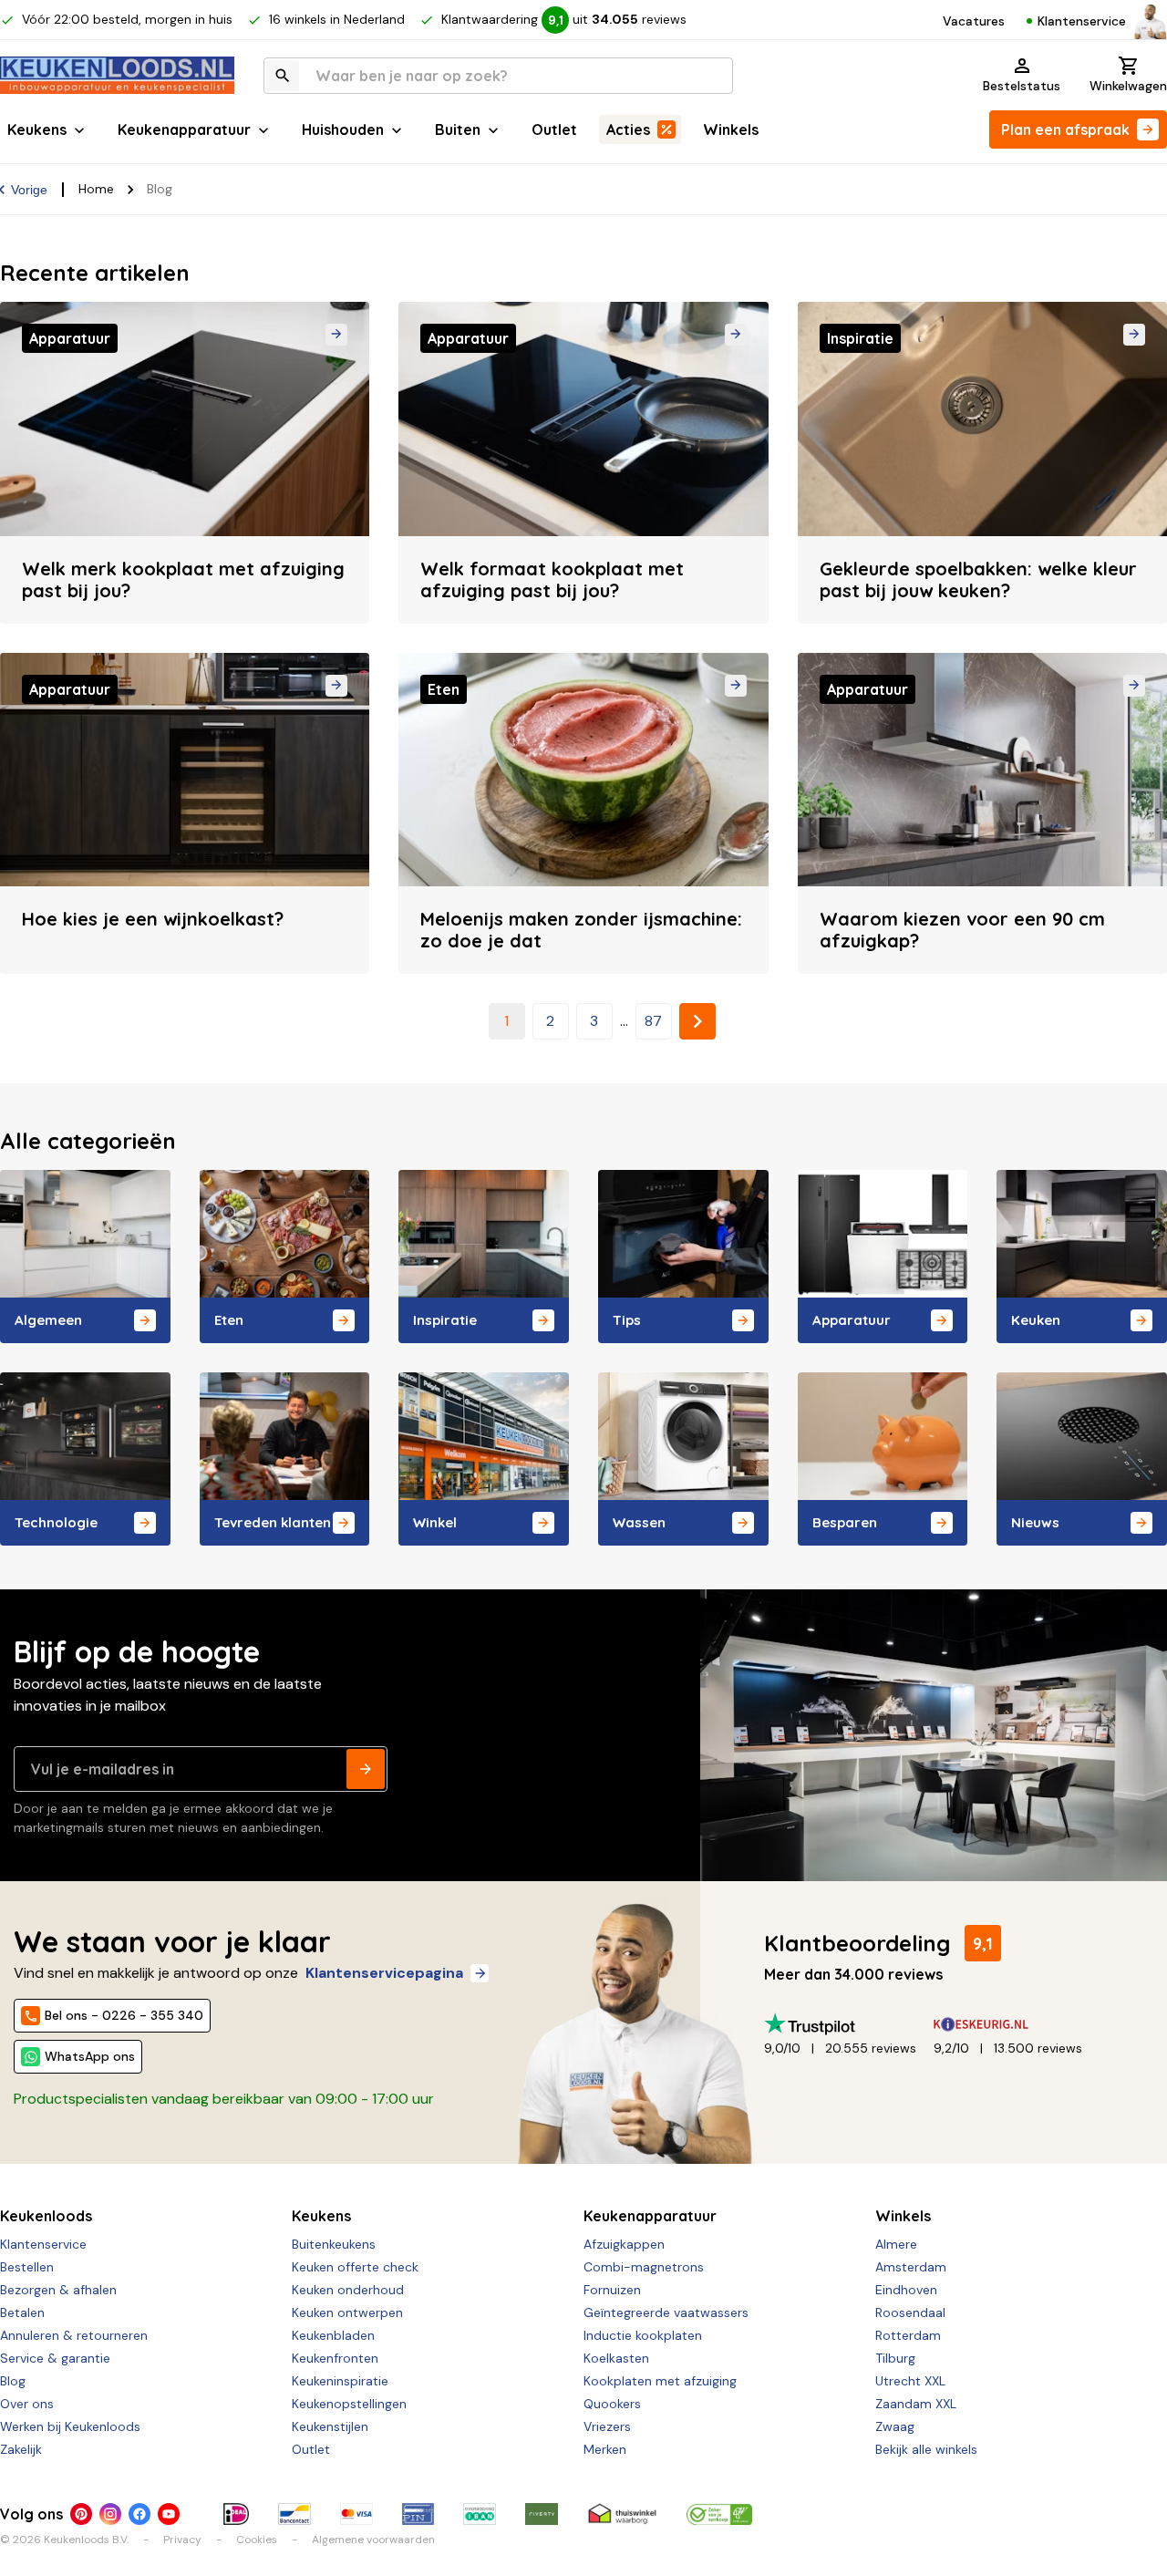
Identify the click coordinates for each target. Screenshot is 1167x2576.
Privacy (182, 2540)
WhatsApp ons (90, 2056)
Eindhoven (906, 2290)
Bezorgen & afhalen (58, 2290)
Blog (13, 2381)
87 (653, 1021)
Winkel (435, 1522)
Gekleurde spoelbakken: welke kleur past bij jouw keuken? (978, 579)
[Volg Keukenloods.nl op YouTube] (169, 2514)
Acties (628, 129)
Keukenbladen (333, 2335)
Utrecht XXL (910, 2381)
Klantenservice (1082, 21)
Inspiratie (445, 1320)
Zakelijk (21, 2449)
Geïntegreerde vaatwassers (666, 2312)
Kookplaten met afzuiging (660, 2381)
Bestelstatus (1022, 86)
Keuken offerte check (355, 2267)
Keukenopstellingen (349, 2404)
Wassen (639, 1522)
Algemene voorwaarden (373, 2540)
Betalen (22, 2312)
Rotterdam (908, 2335)
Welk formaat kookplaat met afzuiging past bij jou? (552, 579)
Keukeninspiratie (340, 2381)
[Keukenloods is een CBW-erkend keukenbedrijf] (719, 2514)
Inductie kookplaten (643, 2335)
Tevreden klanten (273, 1522)
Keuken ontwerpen (347, 2312)
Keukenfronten (335, 2358)
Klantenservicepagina (384, 1973)
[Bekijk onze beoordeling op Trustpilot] (849, 2024)
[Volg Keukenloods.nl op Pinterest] (81, 2514)
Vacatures (974, 21)
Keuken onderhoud (348, 2290)
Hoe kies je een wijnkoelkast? (153, 919)
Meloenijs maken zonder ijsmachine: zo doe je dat (581, 930)
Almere (896, 2244)
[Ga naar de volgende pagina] (697, 1021)
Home (96, 189)
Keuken (1036, 1320)
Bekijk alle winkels (926, 2449)
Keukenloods (46, 2216)
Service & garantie (55, 2358)
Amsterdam (911, 2267)
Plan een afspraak (1065, 129)
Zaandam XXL (916, 2404)
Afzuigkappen (624, 2244)
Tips (627, 1320)
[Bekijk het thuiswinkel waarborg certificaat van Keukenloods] (622, 2514)
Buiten (458, 129)
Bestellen (27, 2267)
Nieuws (1035, 1522)
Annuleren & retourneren (74, 2335)
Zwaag (895, 2426)
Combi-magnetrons (644, 2267)
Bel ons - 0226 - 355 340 (124, 2015)
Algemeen (48, 1320)
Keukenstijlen (330, 2426)
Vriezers (607, 2426)
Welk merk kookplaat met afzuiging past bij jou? (183, 579)
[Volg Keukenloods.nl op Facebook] (139, 2514)
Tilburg (895, 2358)
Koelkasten (616, 2358)
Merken (605, 2449)
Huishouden (343, 129)
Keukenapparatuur (184, 129)
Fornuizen (612, 2290)
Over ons (27, 2404)
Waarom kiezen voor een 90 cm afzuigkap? (962, 930)
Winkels (731, 129)
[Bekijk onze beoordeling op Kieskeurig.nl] (1018, 2024)
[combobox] (498, 76)
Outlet (554, 129)
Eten (229, 1320)
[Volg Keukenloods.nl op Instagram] (110, 2514)
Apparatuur (852, 1320)
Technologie (56, 1522)
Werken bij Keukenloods (70, 2426)
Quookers (612, 2404)
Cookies (257, 2540)
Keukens (37, 129)
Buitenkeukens (334, 2244)
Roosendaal (910, 2312)
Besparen (845, 1522)
